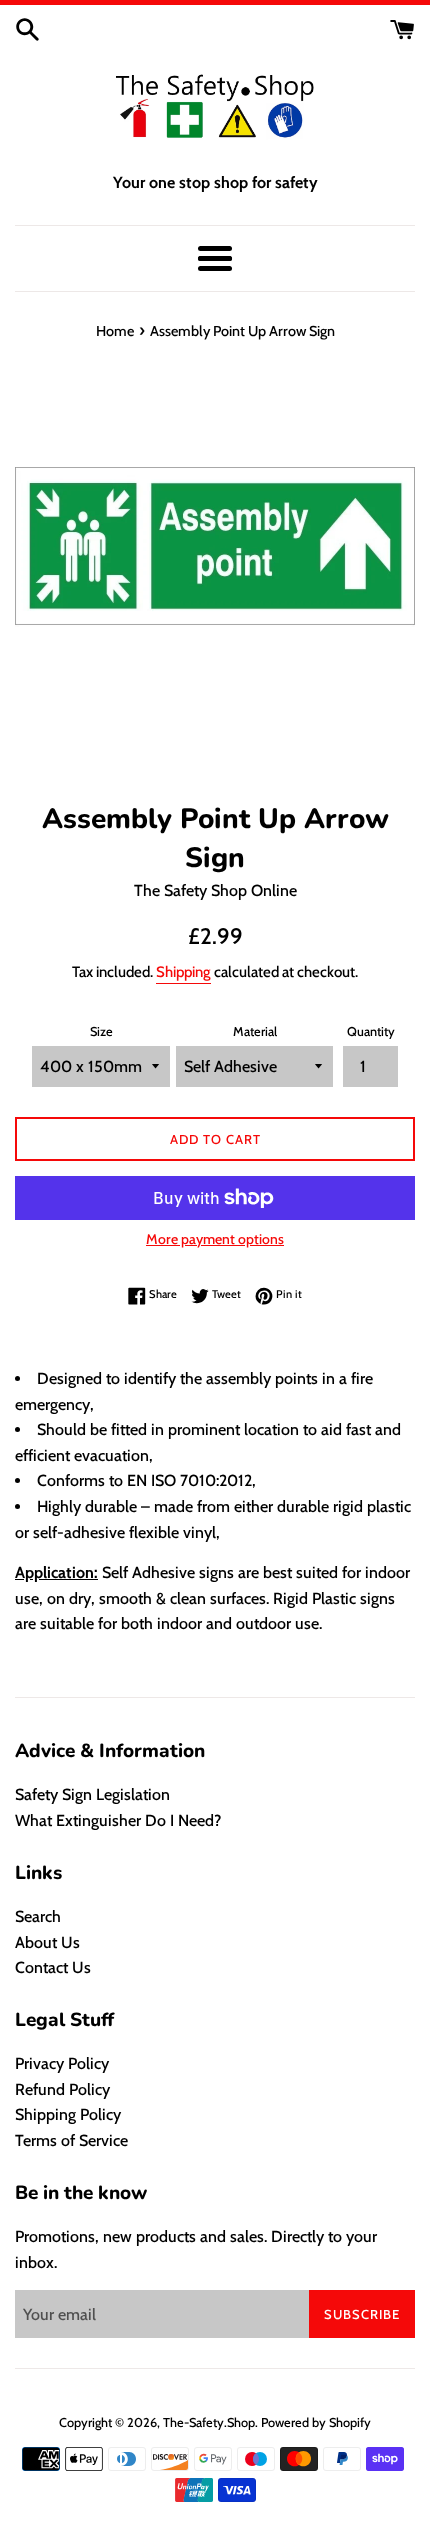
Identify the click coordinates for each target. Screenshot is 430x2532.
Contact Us (53, 1967)
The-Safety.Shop (209, 2422)
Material (255, 1031)
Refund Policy (62, 2089)
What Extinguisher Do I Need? (118, 1820)
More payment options (215, 1239)
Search (38, 1916)
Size (101, 1031)
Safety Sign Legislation (92, 1794)
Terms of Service (71, 2140)
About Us (47, 1942)
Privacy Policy (62, 2063)
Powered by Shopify (316, 2422)
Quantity (371, 1031)
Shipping (183, 972)
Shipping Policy (68, 2114)
